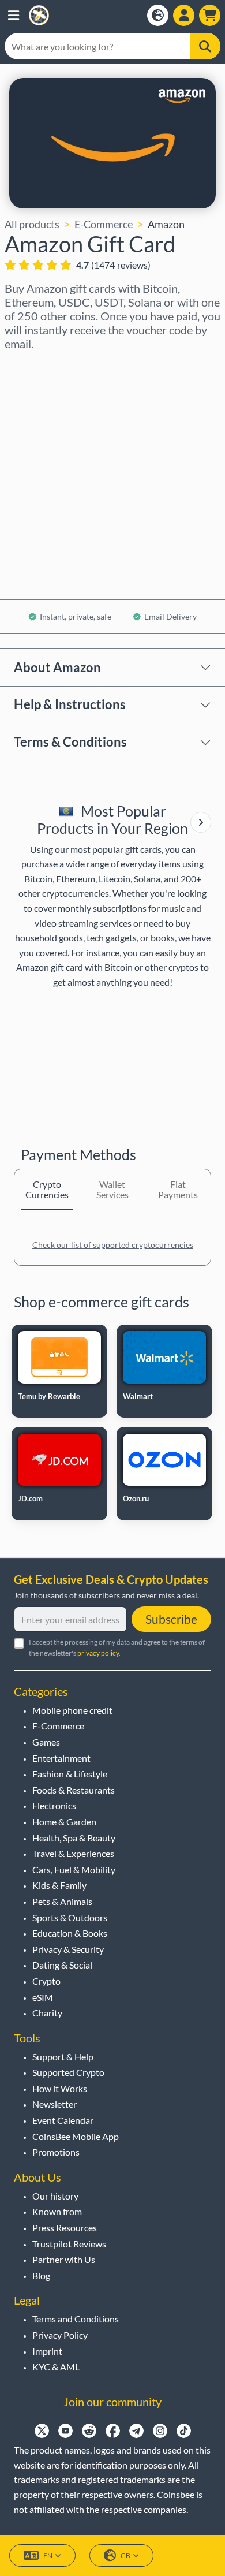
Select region (35, 366)
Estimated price (41, 465)
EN (48, 2556)
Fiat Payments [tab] (178, 1189)
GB (125, 2556)
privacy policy (98, 1653)
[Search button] (205, 46)
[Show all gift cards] (201, 822)
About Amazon (57, 667)
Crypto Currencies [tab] (47, 1189)
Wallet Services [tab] (112, 1189)
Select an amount (44, 416)
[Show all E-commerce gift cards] (201, 822)
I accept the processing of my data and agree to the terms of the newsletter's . (117, 1647)
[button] (14, 15)
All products (32, 224)
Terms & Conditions (70, 742)
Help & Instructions (70, 704)
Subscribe (171, 1619)
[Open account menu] (184, 15)
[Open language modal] (158, 15)
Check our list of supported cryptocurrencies (113, 1245)
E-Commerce (104, 224)
